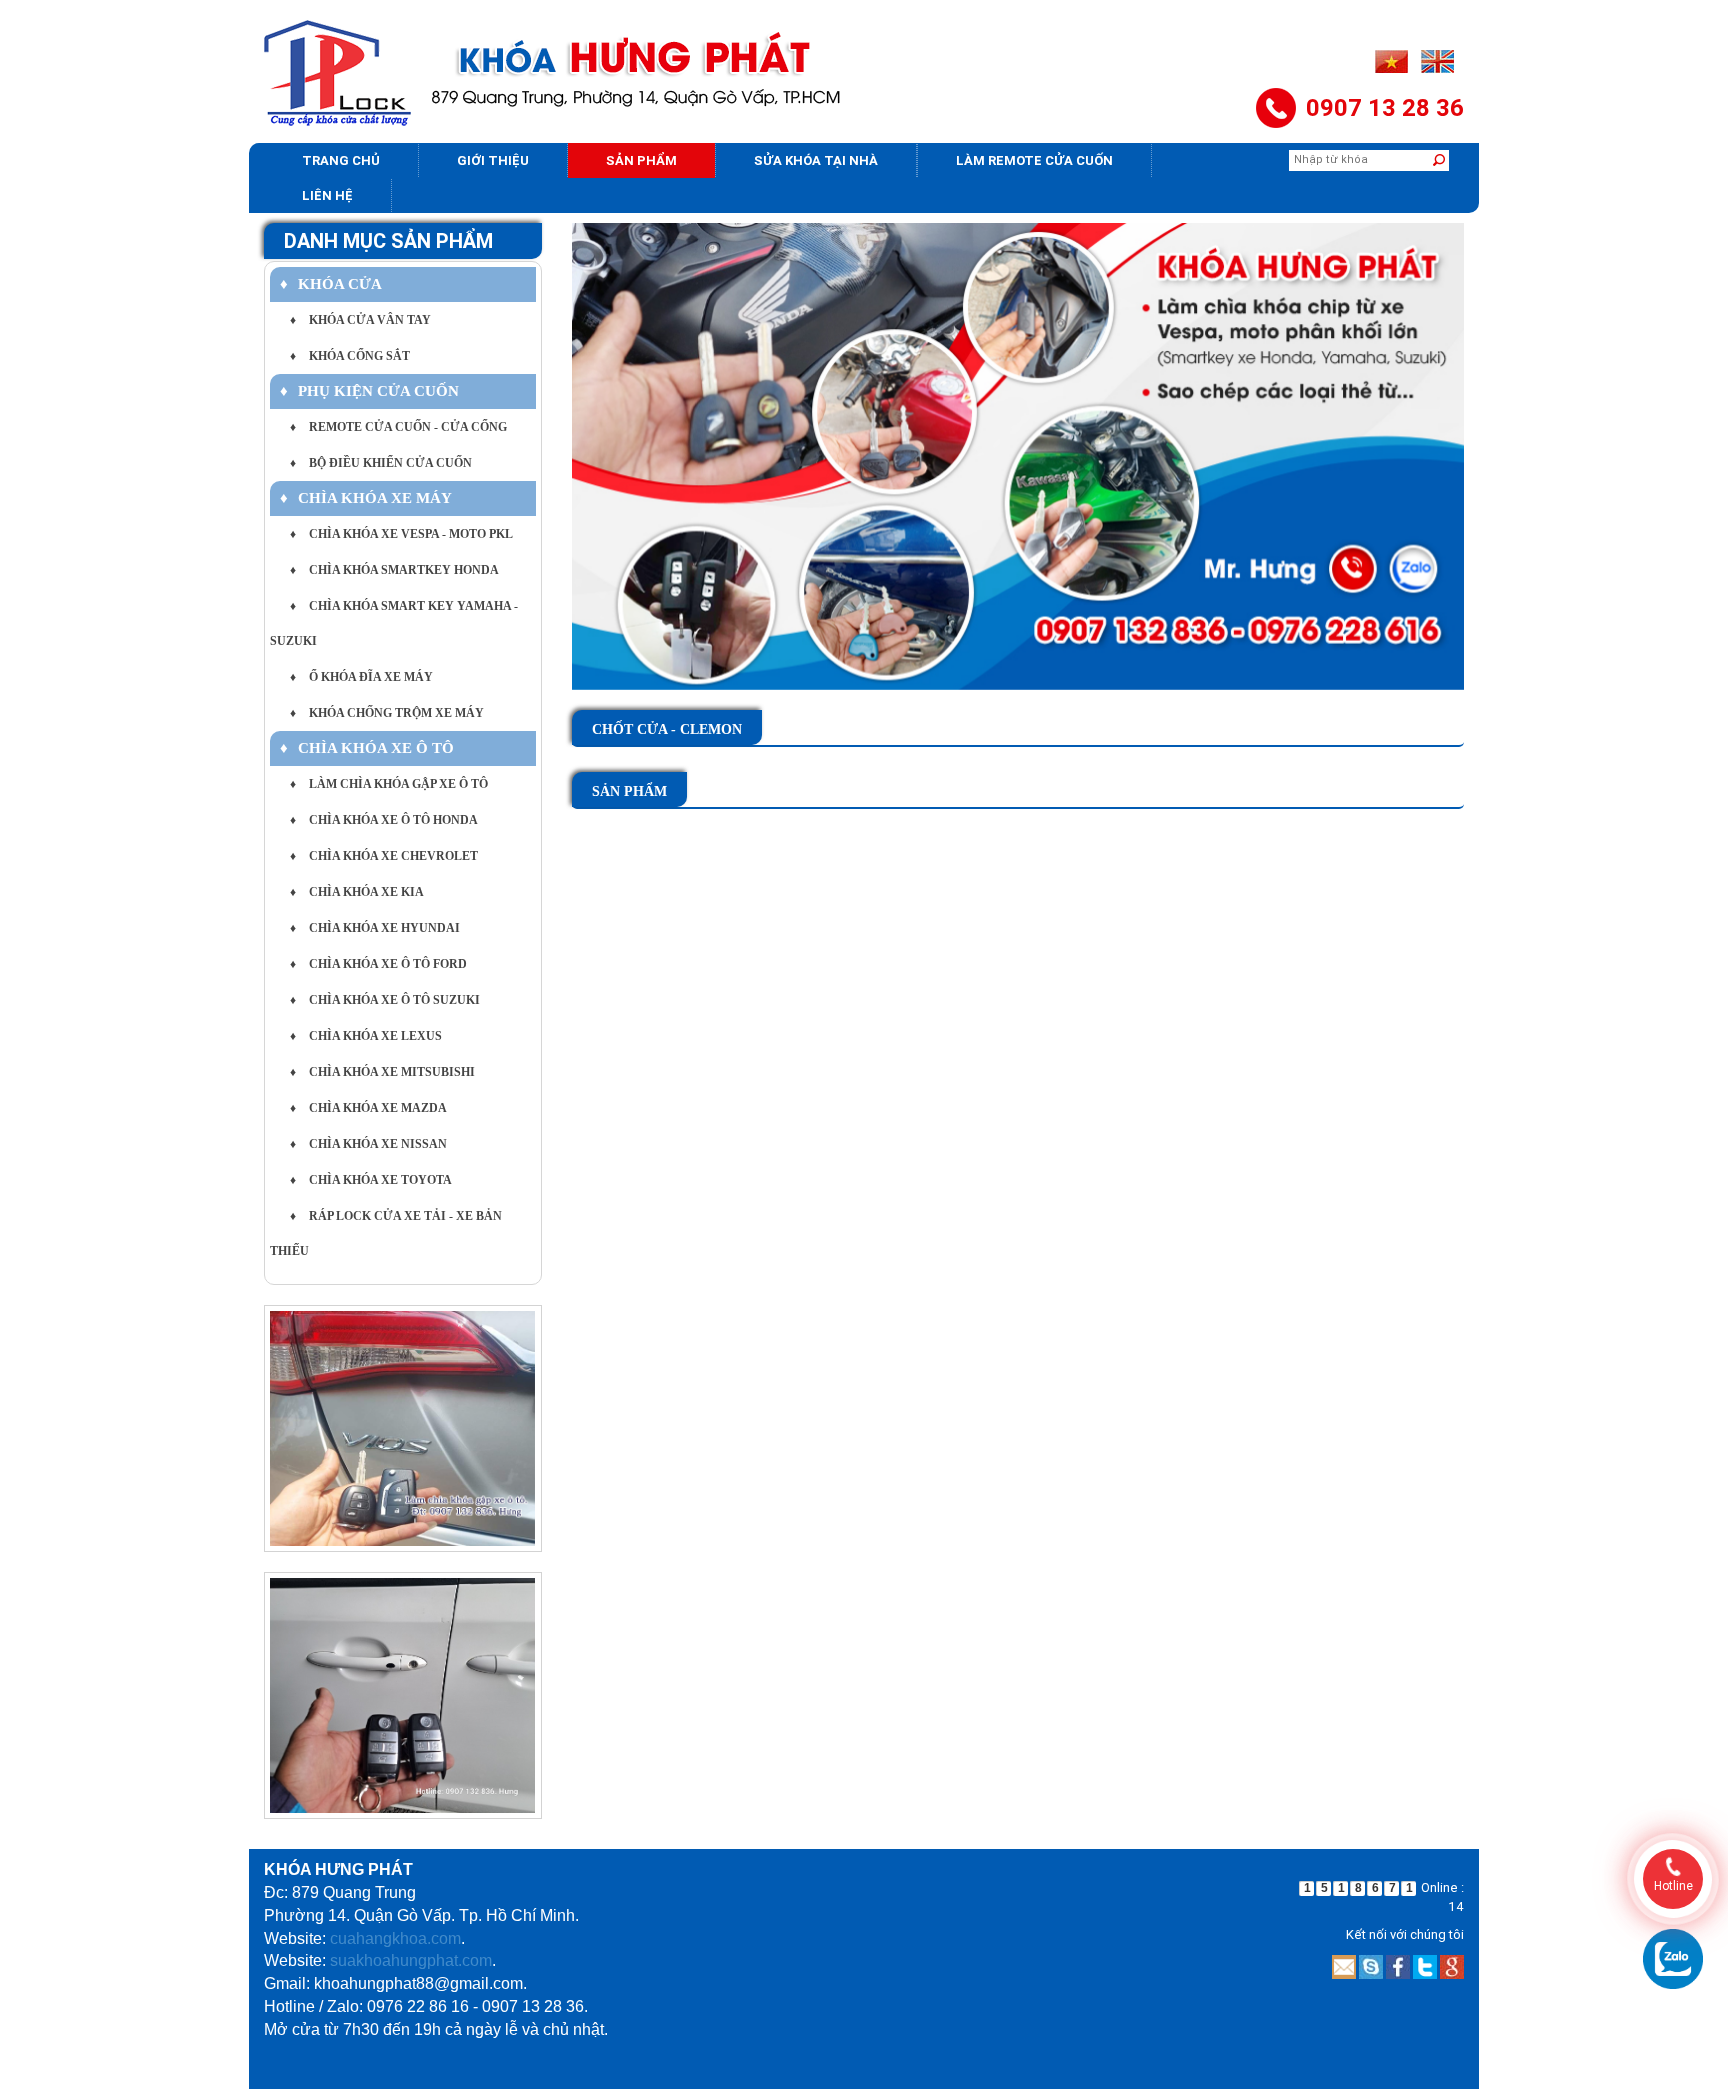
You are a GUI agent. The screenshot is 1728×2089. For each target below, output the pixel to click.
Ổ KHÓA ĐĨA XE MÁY (361, 677)
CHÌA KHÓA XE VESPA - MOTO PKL (401, 534)
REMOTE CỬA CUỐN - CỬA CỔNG (398, 427)
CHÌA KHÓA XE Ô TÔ (367, 748)
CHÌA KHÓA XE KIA (357, 892)
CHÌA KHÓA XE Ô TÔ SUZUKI (385, 1000)
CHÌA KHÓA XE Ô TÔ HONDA (384, 820)
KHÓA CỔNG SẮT (350, 356)
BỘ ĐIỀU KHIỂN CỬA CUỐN (381, 463)
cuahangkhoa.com (395, 1938)
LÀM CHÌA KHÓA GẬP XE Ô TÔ (389, 784)
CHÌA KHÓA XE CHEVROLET (384, 856)
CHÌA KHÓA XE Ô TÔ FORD (378, 964)
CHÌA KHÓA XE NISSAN (368, 1144)
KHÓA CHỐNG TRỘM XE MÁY (387, 713)
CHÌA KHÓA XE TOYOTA (371, 1180)
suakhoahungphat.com (411, 1960)
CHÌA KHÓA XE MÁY (366, 498)
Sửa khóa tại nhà (816, 160)
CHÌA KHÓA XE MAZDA (368, 1108)
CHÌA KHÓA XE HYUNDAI (375, 928)
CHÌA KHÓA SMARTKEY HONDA (394, 570)
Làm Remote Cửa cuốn (1034, 160)
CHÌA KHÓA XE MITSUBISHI (382, 1072)
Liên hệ (327, 195)
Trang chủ (341, 160)
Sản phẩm (641, 160)
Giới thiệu (493, 160)
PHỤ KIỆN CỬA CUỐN (369, 391)
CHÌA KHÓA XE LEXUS (366, 1036)
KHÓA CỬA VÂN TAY (360, 320)
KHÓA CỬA (331, 284)
